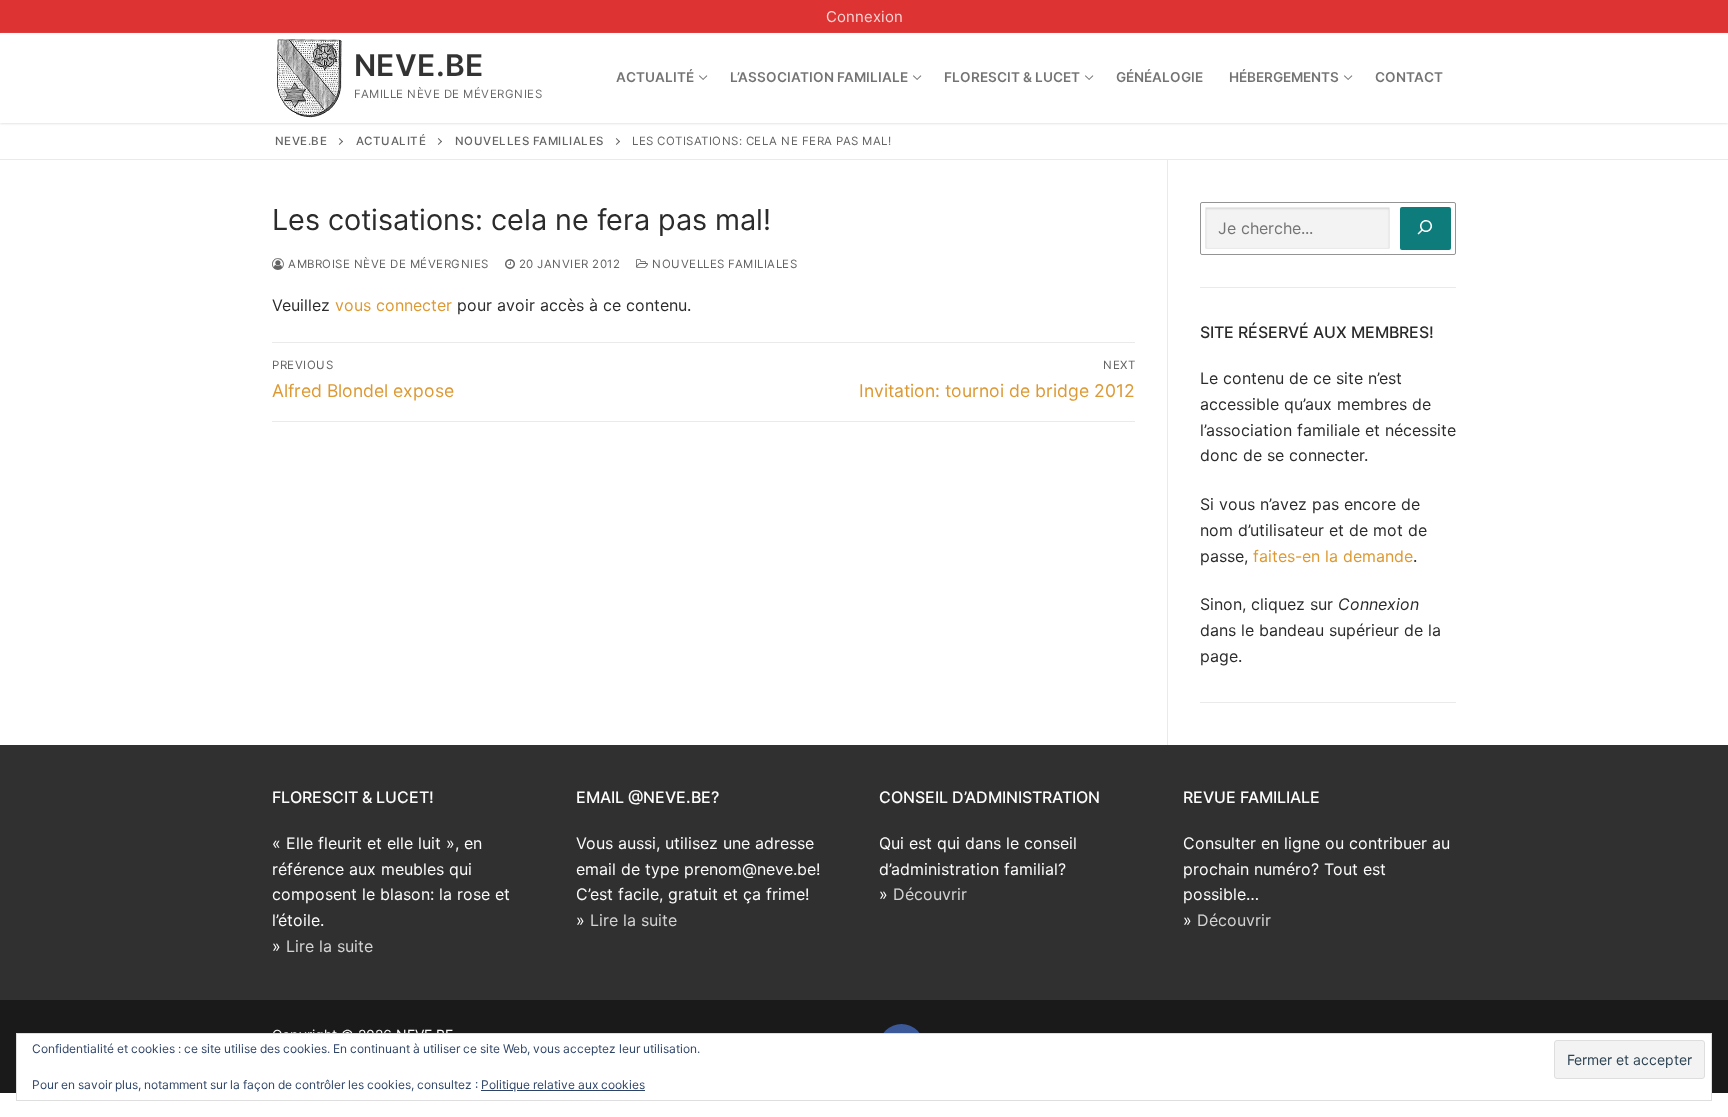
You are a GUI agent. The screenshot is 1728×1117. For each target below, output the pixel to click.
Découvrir (930, 894)
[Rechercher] (1425, 228)
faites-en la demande (1333, 556)
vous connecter (393, 305)
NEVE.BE (419, 65)
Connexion (864, 16)
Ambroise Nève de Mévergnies (387, 264)
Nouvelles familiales (723, 264)
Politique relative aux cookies (563, 1084)
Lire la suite (329, 946)
